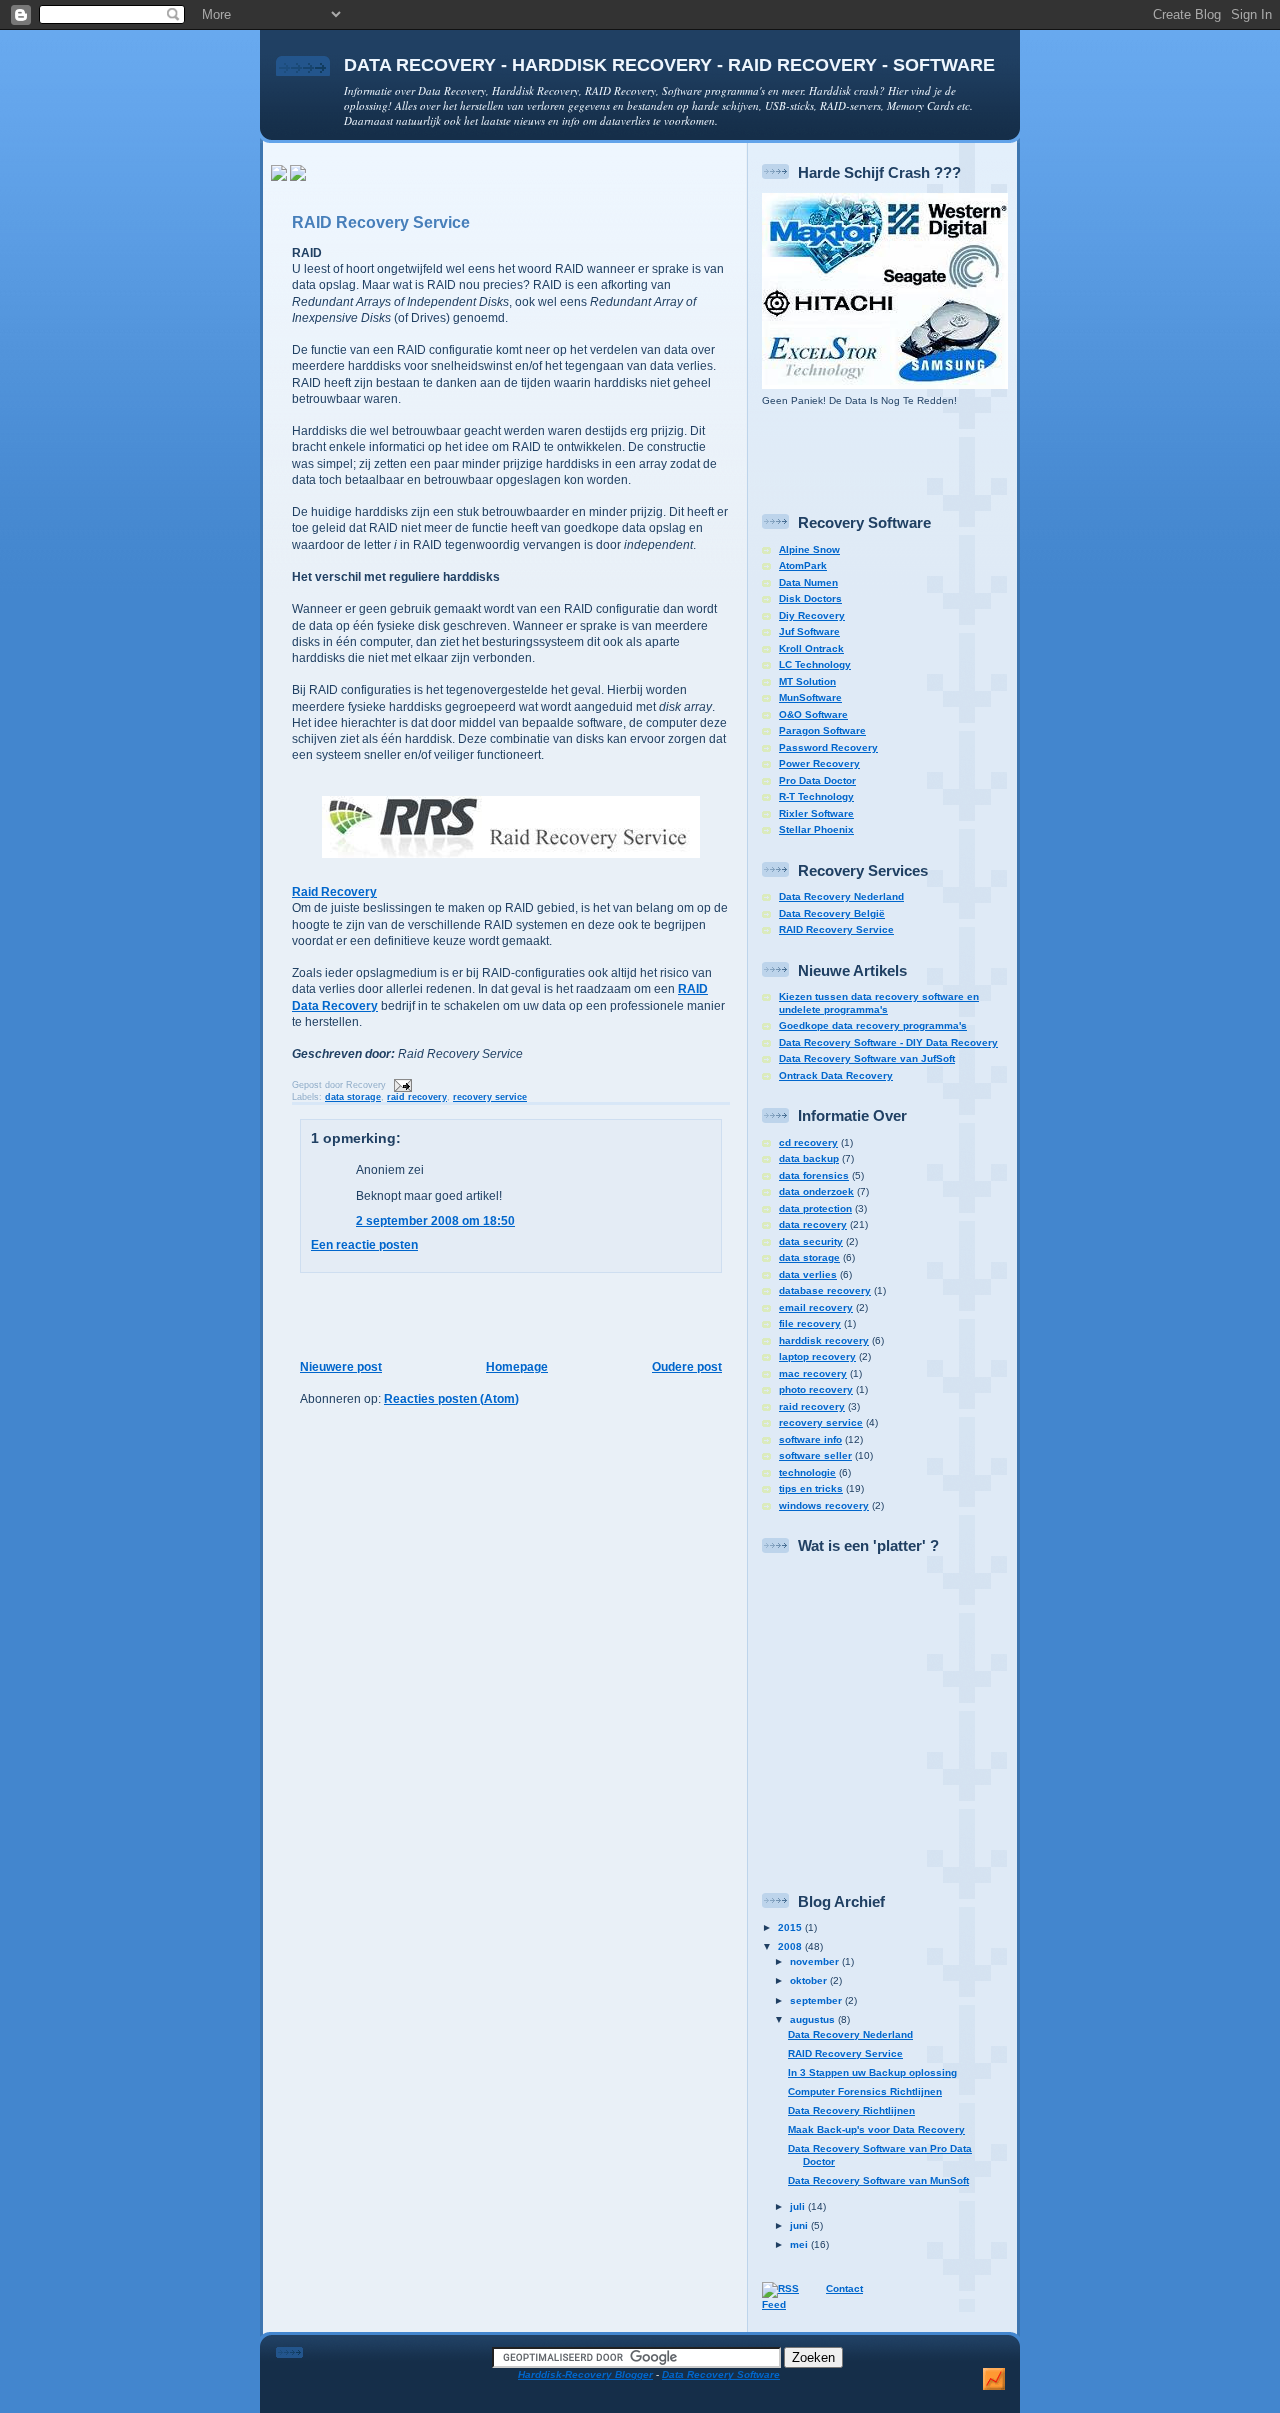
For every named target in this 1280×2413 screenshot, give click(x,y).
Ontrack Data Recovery (836, 1075)
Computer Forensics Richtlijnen (865, 2091)
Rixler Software (816, 813)
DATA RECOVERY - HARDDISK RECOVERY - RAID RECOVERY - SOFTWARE (669, 64)
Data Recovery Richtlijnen (851, 2110)
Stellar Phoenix (816, 829)
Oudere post (687, 1367)
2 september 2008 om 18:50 (435, 1221)
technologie (807, 1472)
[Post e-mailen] (400, 1084)
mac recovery (813, 1373)
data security (811, 1241)
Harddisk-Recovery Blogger (585, 2374)
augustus (814, 2019)
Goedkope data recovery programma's (873, 1025)
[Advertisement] (505, 190)
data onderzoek (816, 1191)
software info (810, 1439)
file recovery (810, 1323)
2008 (791, 1946)
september (817, 2000)
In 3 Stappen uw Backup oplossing (872, 2072)
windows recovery (824, 1505)
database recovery (825, 1290)
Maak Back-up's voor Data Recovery (876, 2129)
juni (800, 2225)
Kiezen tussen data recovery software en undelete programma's (879, 1003)
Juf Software (809, 631)
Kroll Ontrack (811, 648)
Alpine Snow (809, 549)
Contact (844, 2288)
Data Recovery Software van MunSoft (878, 2180)
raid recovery (417, 1097)
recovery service (490, 1097)
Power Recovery (819, 763)
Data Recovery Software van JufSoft (867, 1058)
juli (799, 2206)
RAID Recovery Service (381, 222)
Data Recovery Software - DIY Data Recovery (888, 1042)
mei (800, 2244)
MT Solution (807, 681)
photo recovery (816, 1389)
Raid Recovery (334, 892)
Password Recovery (828, 747)
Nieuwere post (341, 1367)
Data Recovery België (832, 913)
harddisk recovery (824, 1340)
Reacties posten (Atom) (451, 1399)
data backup (809, 1158)
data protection (815, 1208)
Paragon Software (822, 730)
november (816, 1961)
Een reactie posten (364, 1245)
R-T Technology (816, 796)
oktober (810, 1980)
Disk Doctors (810, 598)
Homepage (517, 1367)
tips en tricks (811, 1488)
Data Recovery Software (721, 2374)
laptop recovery (817, 1356)
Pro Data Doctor (817, 780)
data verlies (808, 1274)
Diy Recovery (812, 615)
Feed (774, 2304)
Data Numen (808, 582)
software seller (815, 1455)
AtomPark (803, 565)
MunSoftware (810, 697)
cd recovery (808, 1142)
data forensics (814, 1175)
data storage (353, 1097)
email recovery (816, 1307)
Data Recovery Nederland (841, 896)
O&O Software (813, 714)
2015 (791, 1927)
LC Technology (815, 664)
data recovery (813, 1224)
